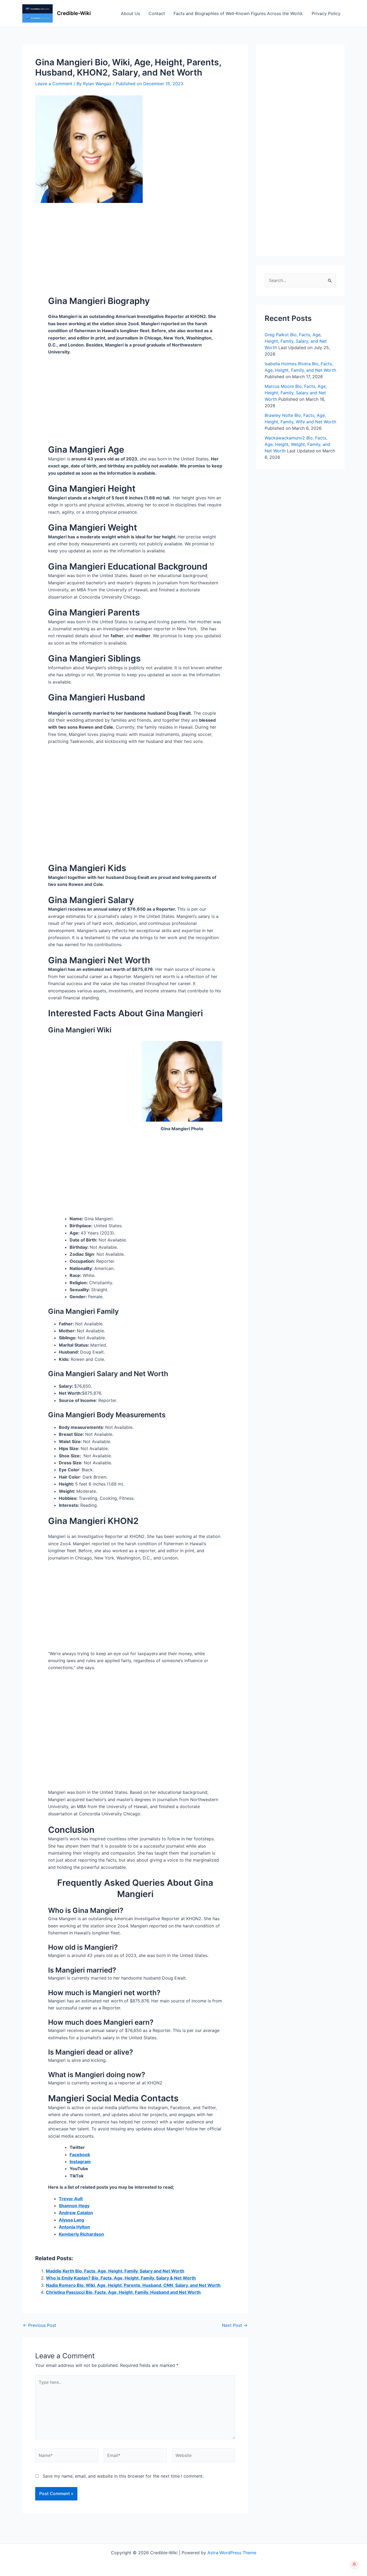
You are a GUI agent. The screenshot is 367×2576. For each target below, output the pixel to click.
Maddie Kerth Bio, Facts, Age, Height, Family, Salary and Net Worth (115, 2271)
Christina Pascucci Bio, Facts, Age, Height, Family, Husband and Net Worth (123, 2292)
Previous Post (39, 2325)
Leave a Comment (54, 84)
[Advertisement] (135, 243)
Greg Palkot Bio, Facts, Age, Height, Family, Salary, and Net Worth (296, 341)
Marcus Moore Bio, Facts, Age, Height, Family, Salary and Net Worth (296, 393)
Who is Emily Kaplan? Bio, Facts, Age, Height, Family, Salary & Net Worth (121, 2278)
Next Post (235, 2325)
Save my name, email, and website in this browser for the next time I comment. (123, 2476)
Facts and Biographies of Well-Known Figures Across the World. (238, 13)
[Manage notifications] (354, 2564)
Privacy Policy (326, 13)
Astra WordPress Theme (232, 2553)
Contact (157, 13)
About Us (130, 13)
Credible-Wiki (74, 13)
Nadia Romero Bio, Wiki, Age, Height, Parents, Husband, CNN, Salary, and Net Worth (133, 2285)
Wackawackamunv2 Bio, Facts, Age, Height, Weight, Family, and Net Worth (297, 444)
